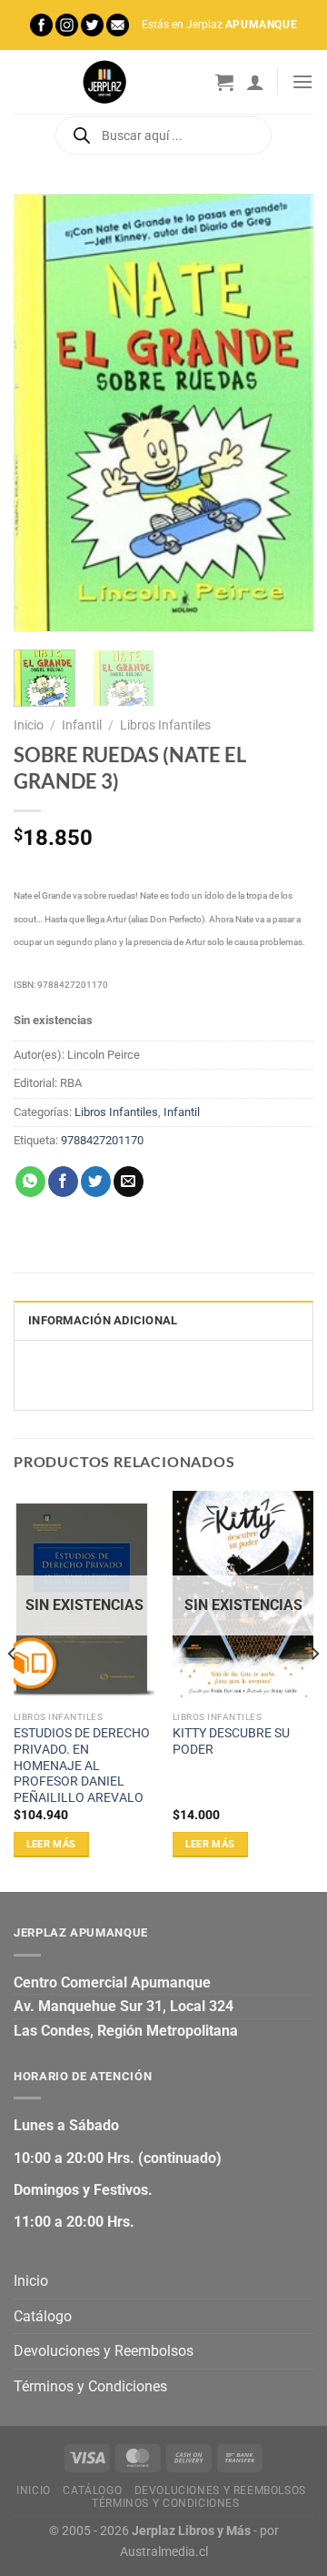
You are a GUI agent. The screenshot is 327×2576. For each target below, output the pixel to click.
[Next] (284, 412)
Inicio (29, 725)
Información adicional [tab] (103, 1320)
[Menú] (302, 81)
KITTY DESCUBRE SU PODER (231, 1741)
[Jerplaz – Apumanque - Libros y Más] (104, 82)
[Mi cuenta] (255, 82)
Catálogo (43, 2316)
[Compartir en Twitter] (96, 1182)
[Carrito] (224, 82)
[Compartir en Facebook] (63, 1182)
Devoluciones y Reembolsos (104, 2351)
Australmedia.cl (164, 2552)
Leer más (51, 1844)
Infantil (82, 725)
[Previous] (43, 412)
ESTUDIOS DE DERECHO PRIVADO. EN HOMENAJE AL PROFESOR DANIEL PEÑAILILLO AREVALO (82, 1765)
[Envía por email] (129, 1182)
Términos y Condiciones (90, 2386)
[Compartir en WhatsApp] (30, 1182)
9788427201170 (102, 1140)
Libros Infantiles (165, 725)
